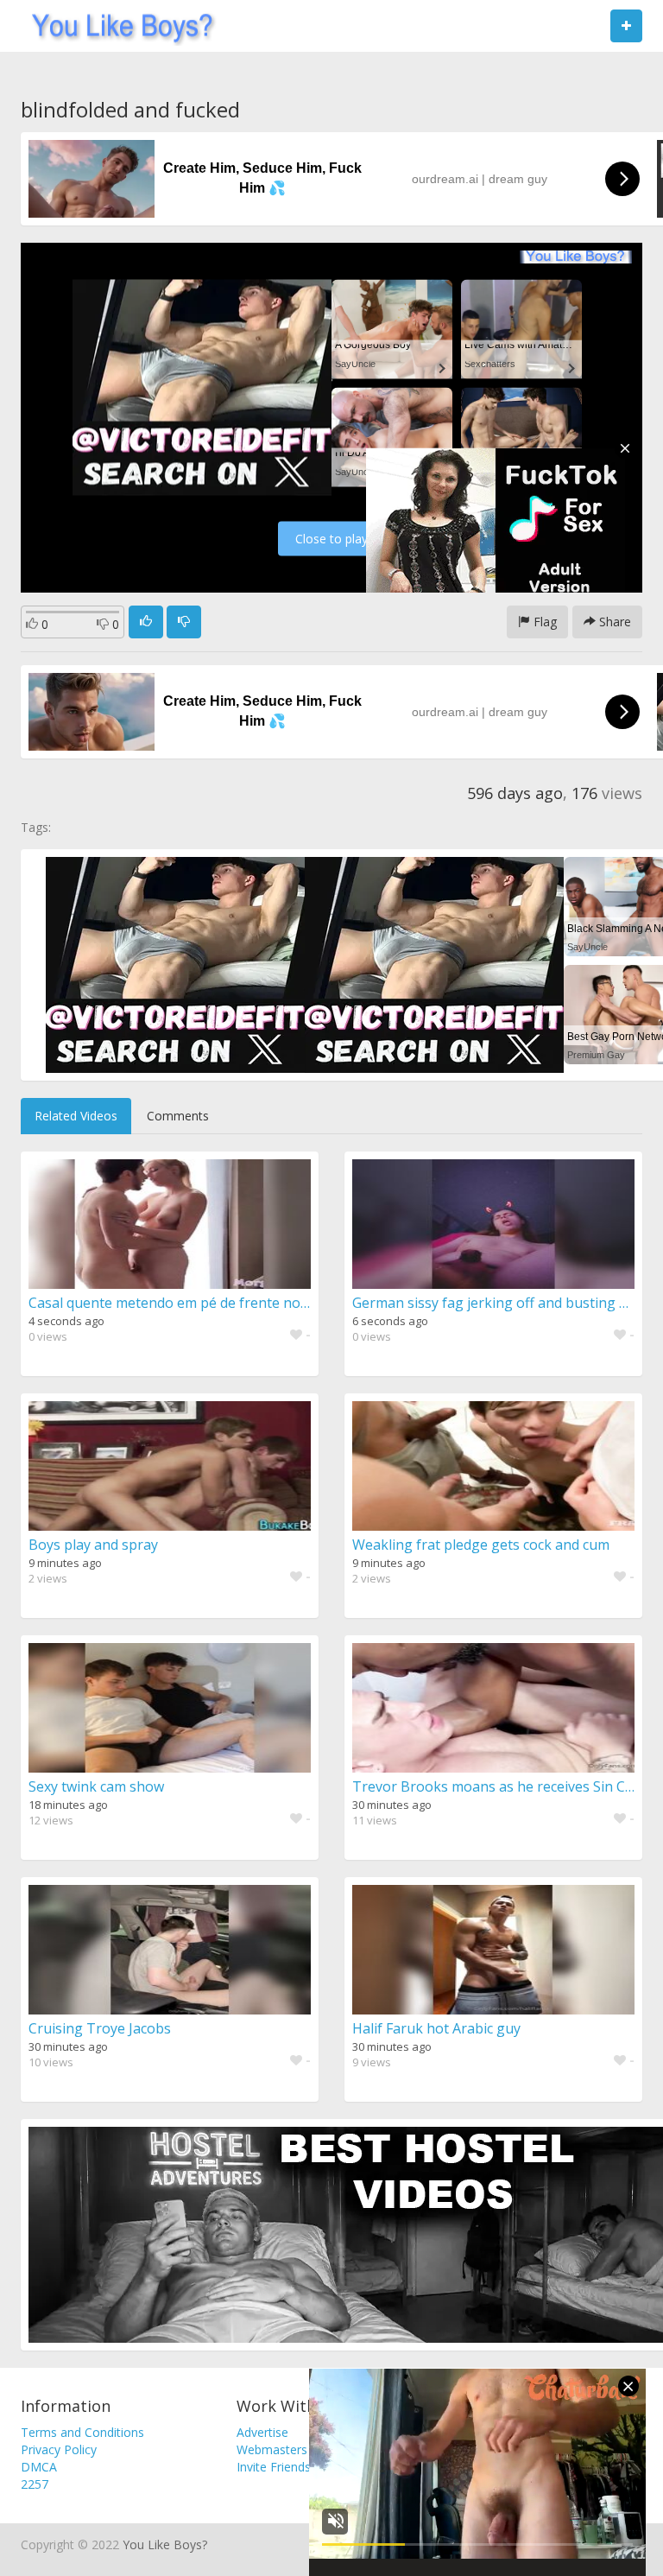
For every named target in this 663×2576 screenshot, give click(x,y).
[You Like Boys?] (117, 26)
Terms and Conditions (82, 2432)
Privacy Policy (59, 2449)
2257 (35, 2484)
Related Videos (76, 1116)
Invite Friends (274, 2467)
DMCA (39, 2467)
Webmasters (272, 2449)
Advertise (262, 2432)
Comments (178, 1116)
